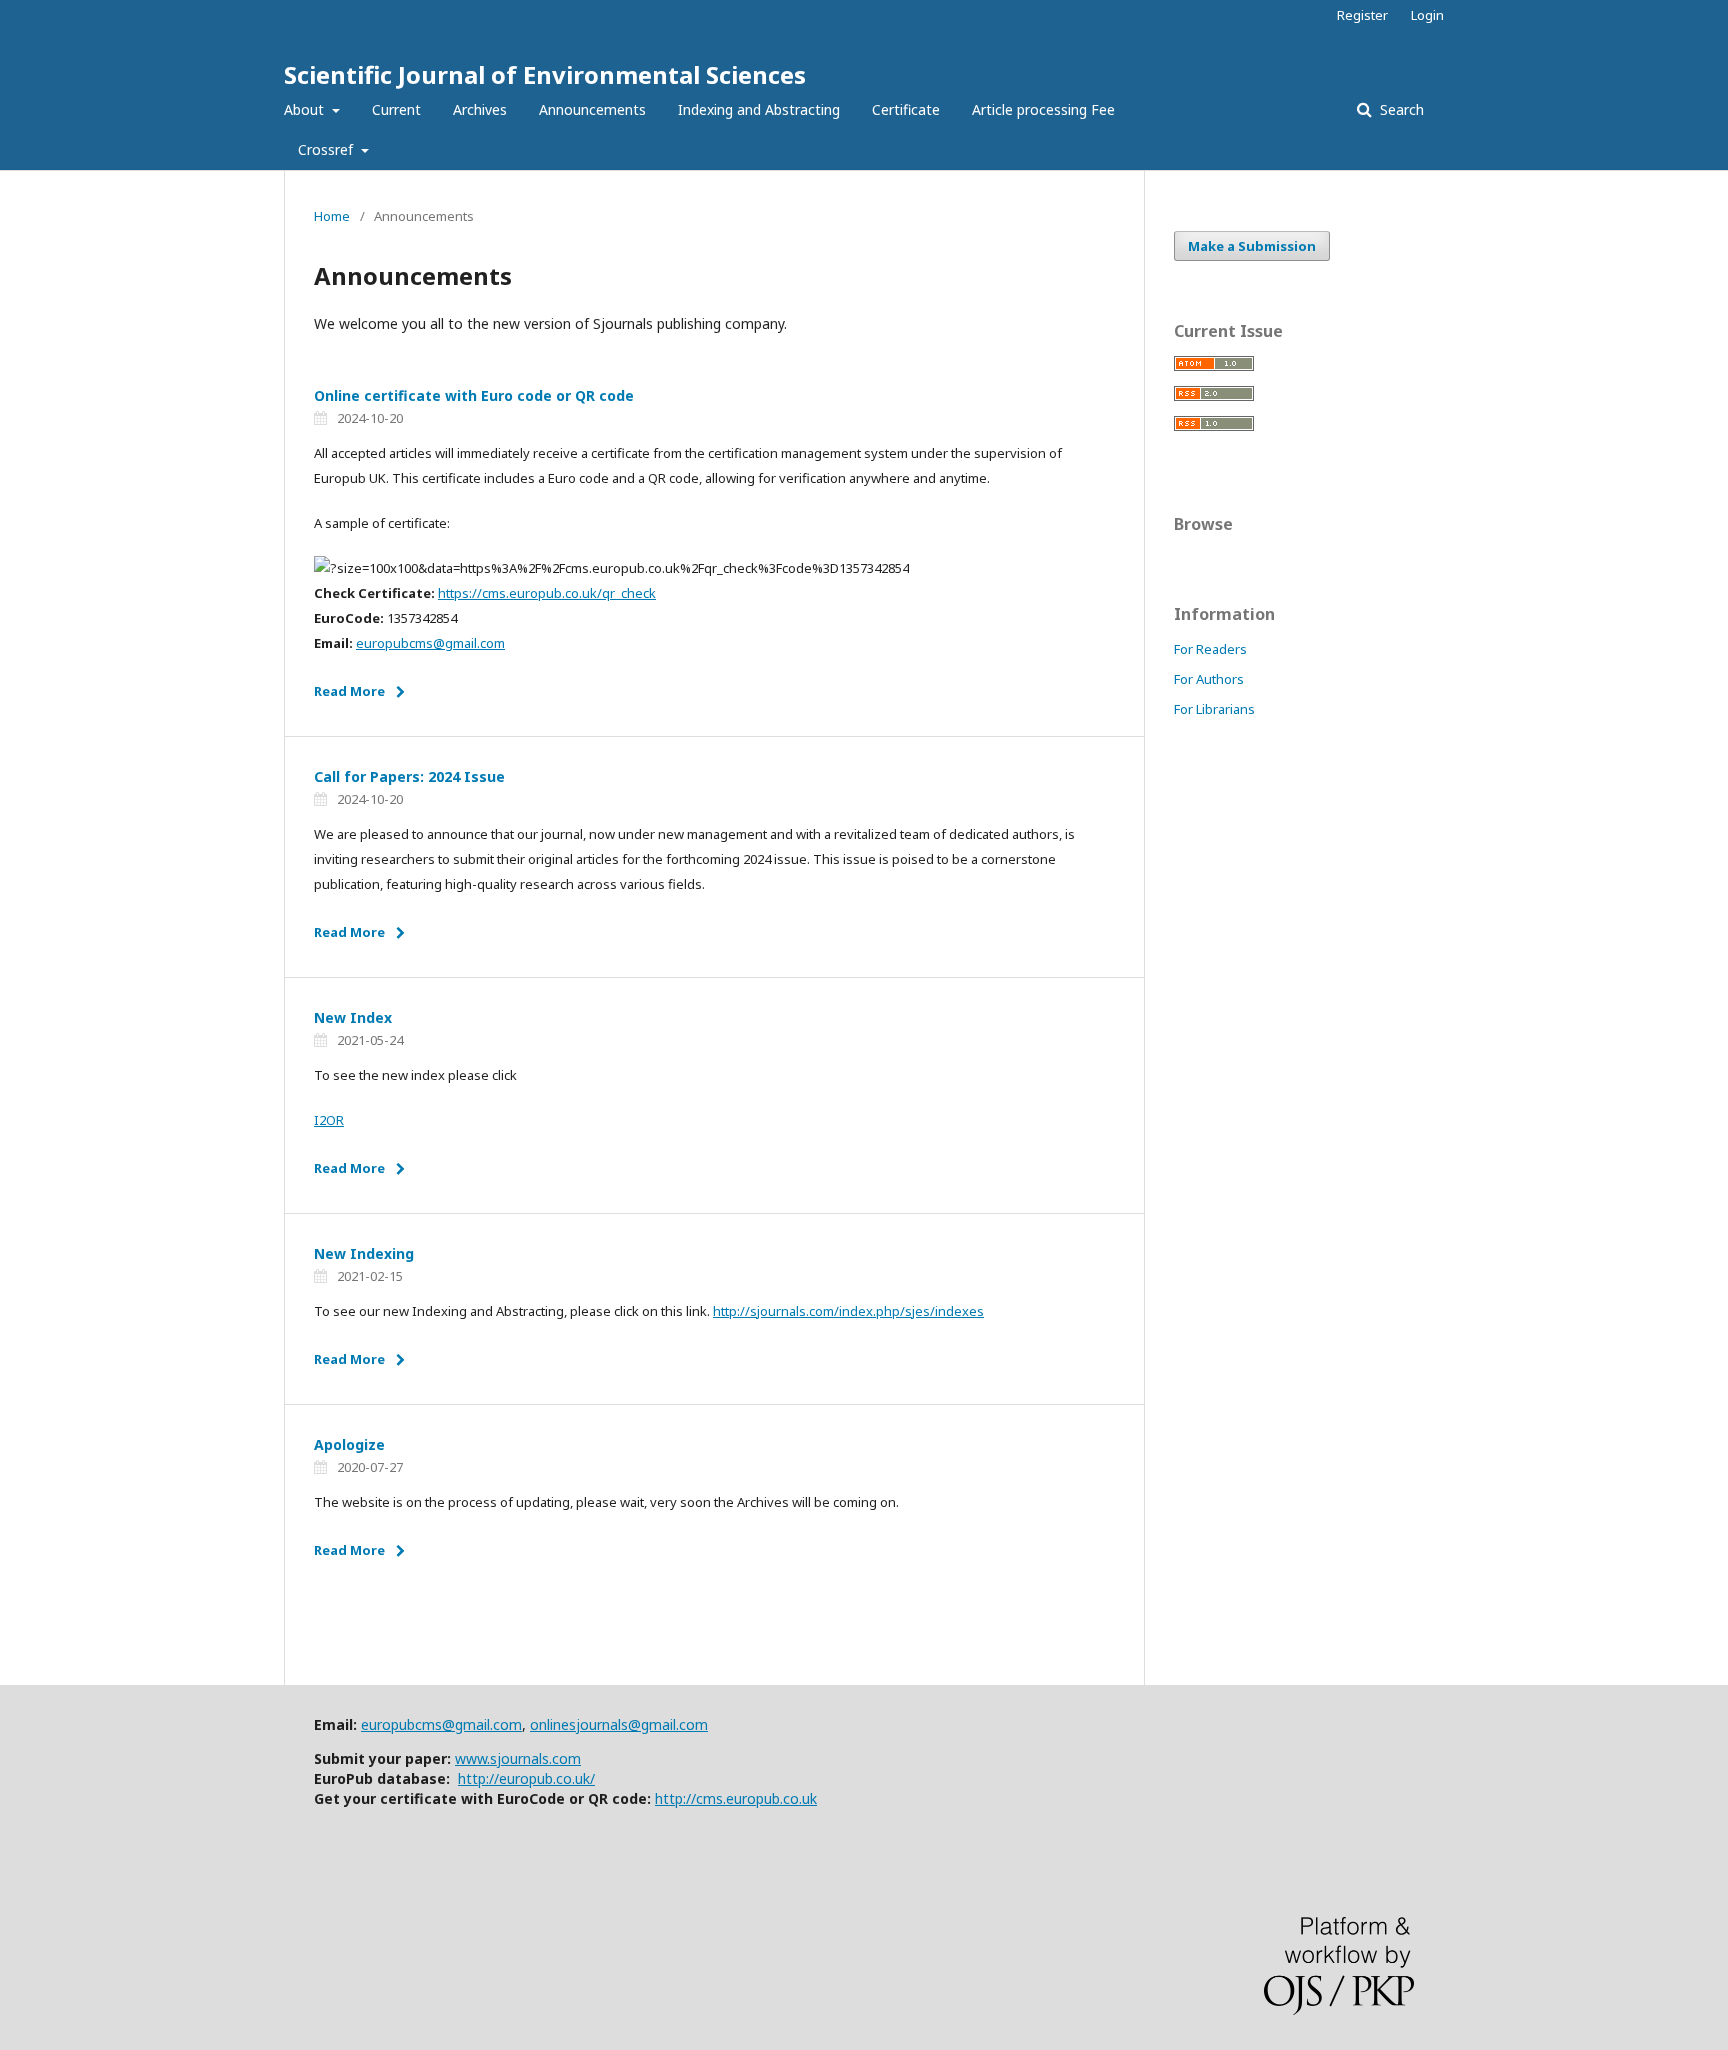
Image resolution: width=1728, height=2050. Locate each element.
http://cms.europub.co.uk (736, 1798)
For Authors (1209, 679)
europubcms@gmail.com (430, 643)
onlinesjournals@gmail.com (619, 1724)
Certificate (906, 109)
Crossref (327, 149)
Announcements (592, 109)
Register (1362, 15)
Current (396, 109)
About (306, 109)
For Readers (1210, 649)
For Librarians (1214, 709)
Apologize (349, 1444)
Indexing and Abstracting (759, 109)
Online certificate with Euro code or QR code (474, 395)
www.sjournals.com (518, 1758)
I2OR (329, 1120)
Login (1427, 15)
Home (332, 216)
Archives (480, 109)
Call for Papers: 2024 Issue (409, 776)
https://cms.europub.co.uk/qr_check (547, 593)
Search (1400, 109)
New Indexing (364, 1253)
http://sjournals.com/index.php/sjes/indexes (848, 1311)
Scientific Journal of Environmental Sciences (545, 74)
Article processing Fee (1043, 109)
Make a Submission (1252, 246)
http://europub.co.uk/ (526, 1778)
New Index (353, 1017)
